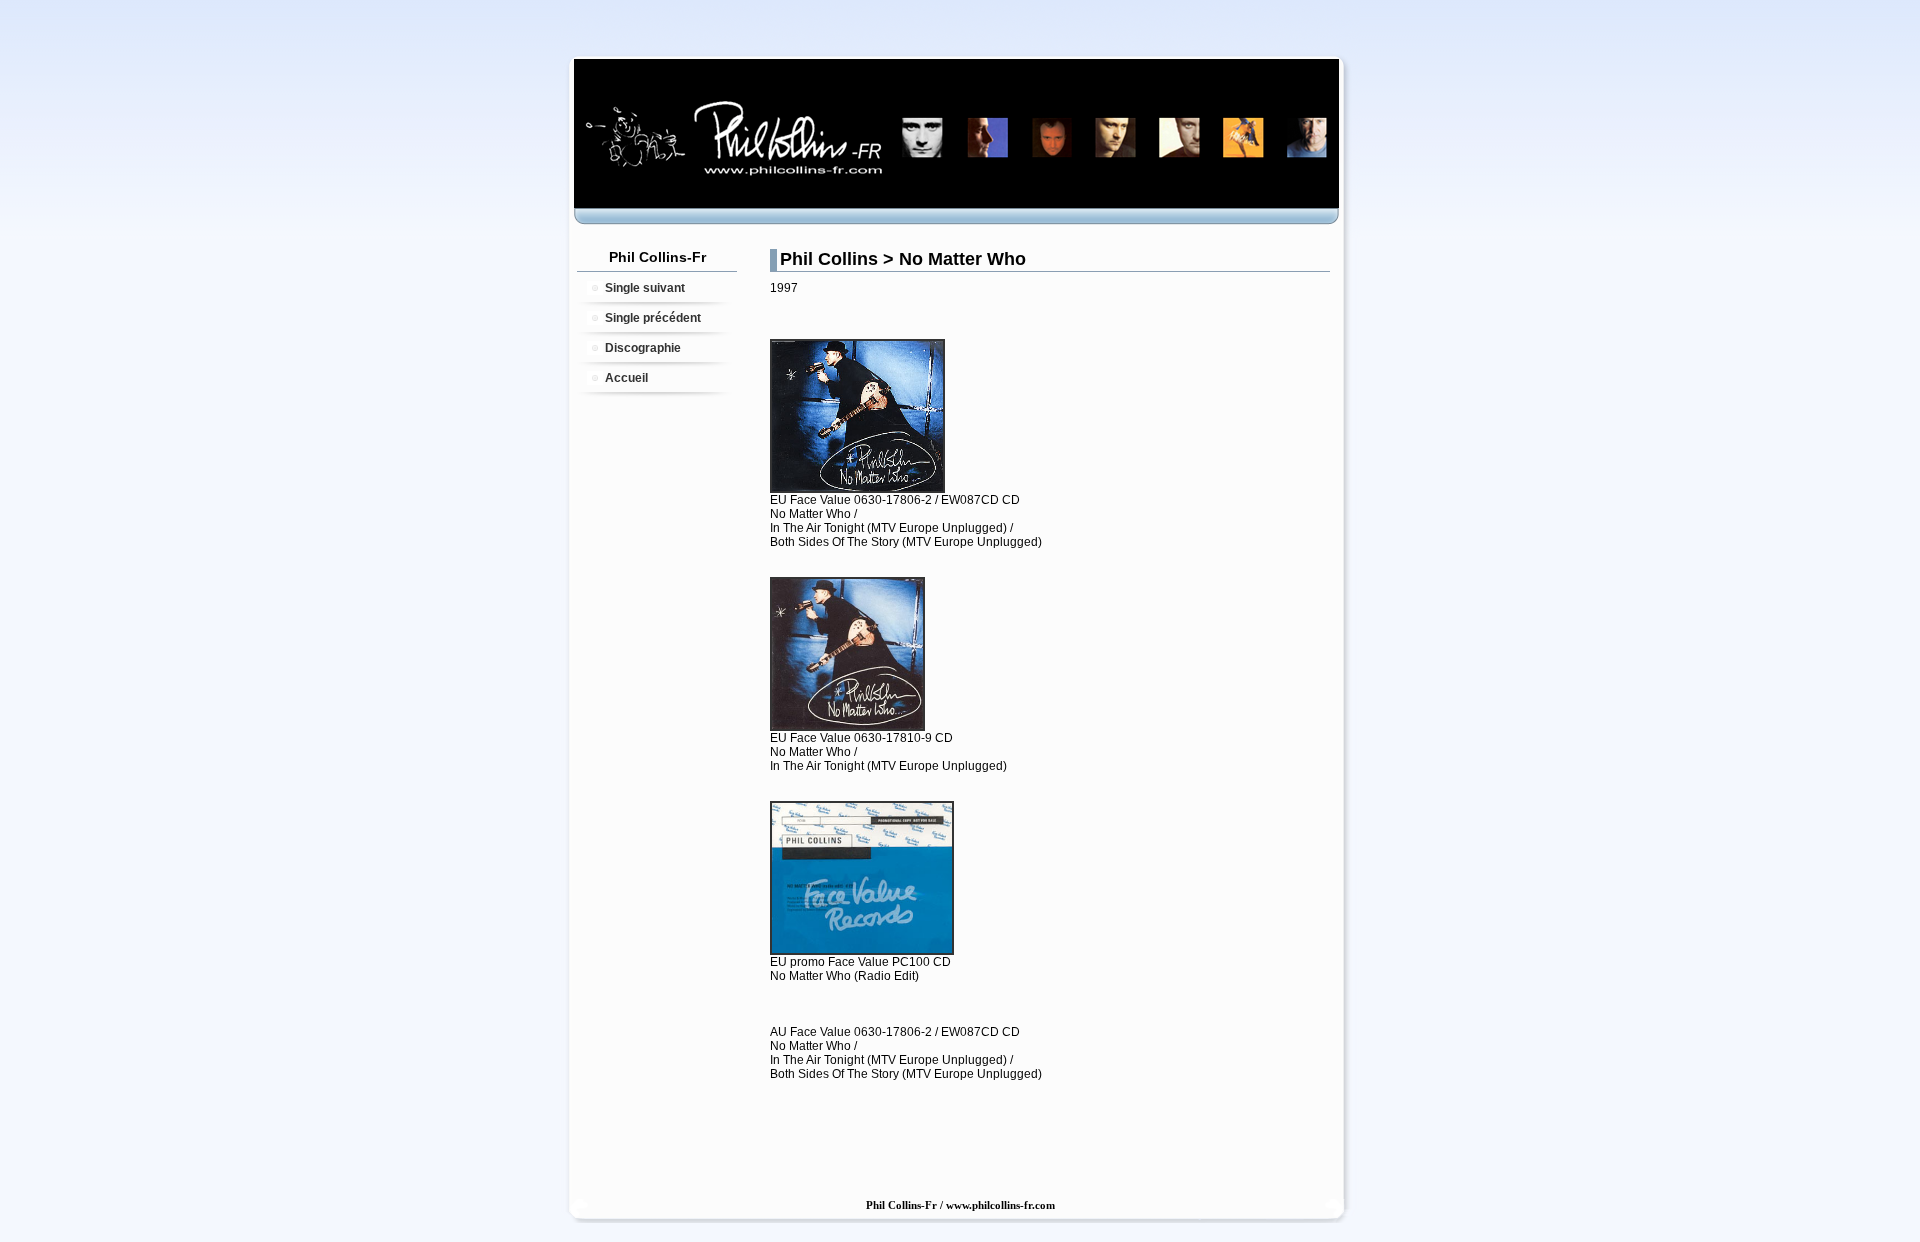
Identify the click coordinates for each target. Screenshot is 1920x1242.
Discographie (643, 348)
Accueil (626, 378)
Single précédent (653, 318)
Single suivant (645, 288)
